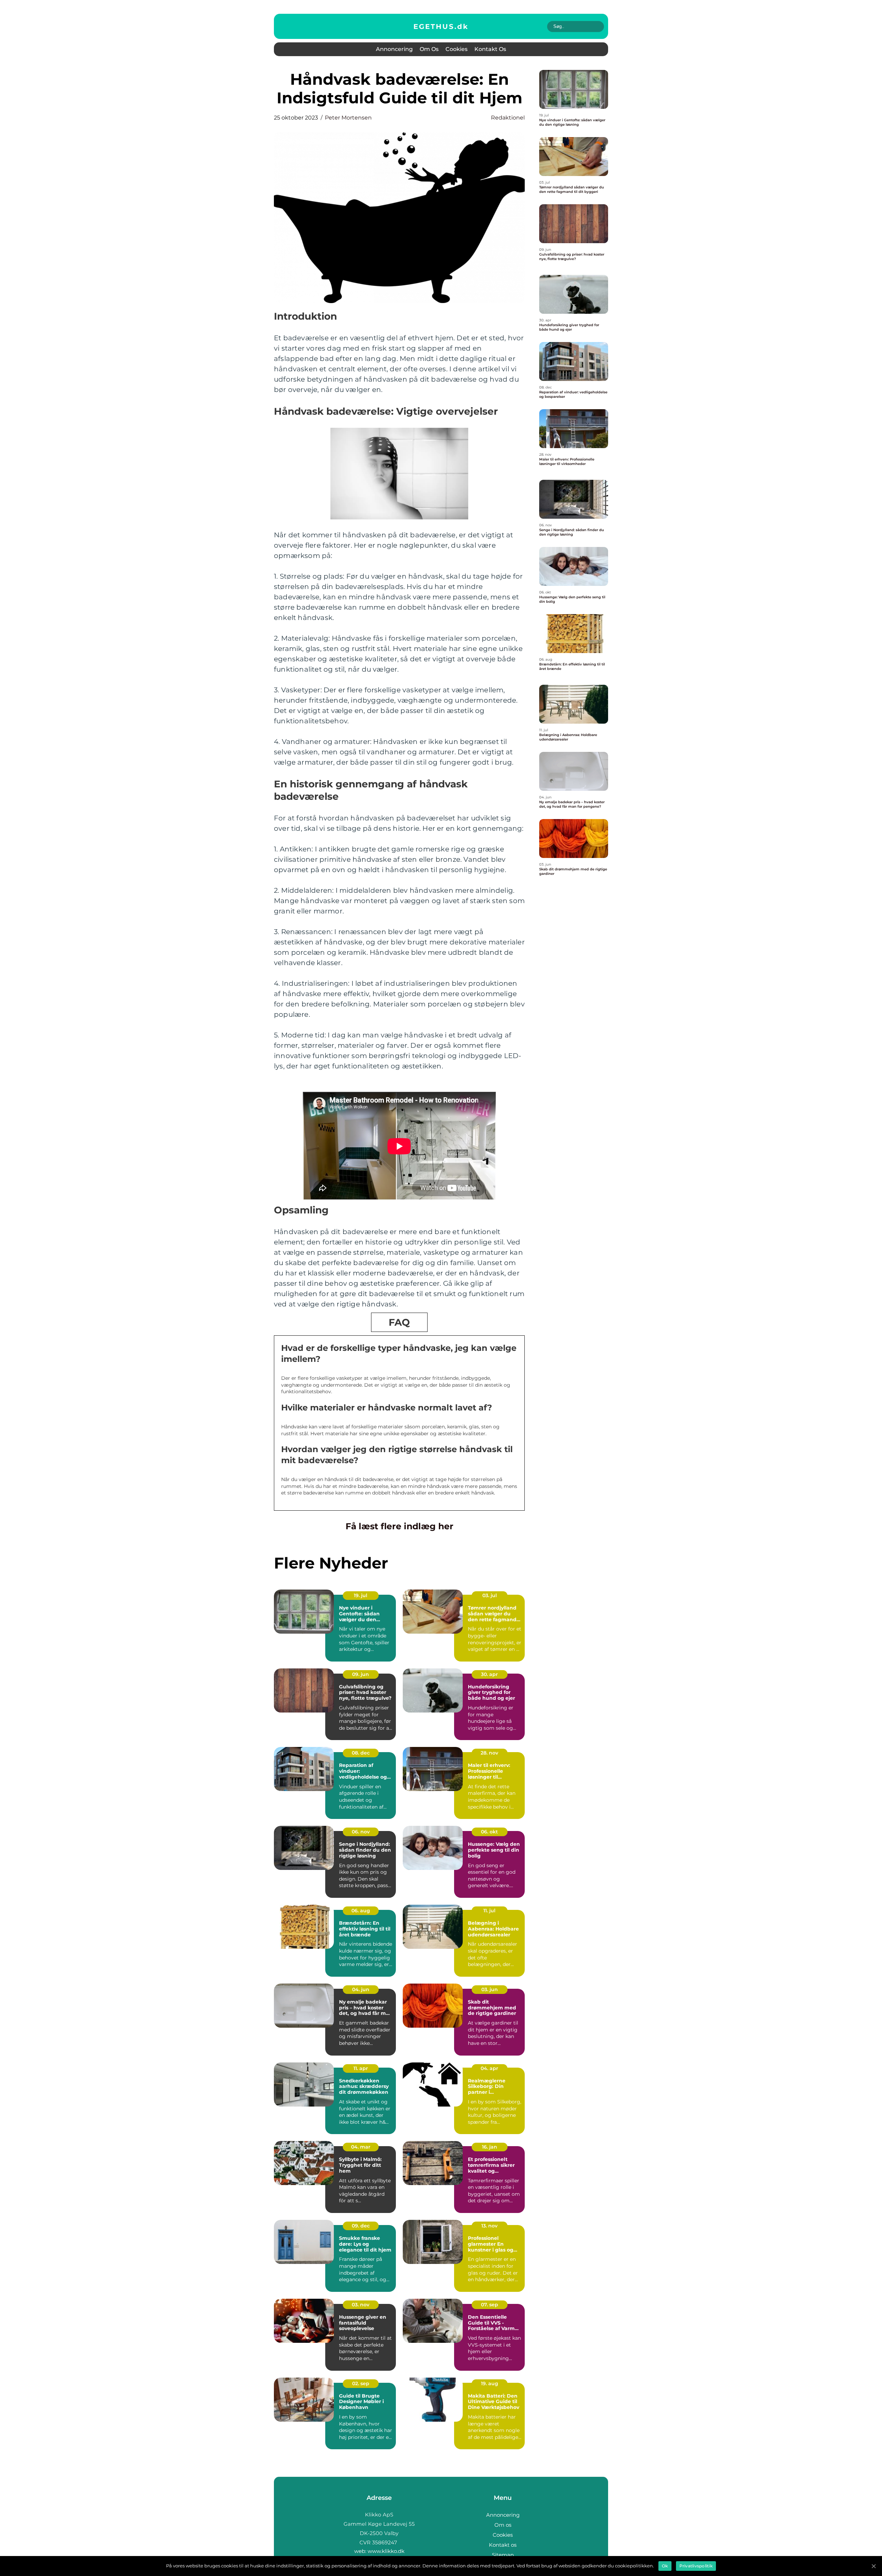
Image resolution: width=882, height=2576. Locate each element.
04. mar (361, 2147)
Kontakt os (490, 49)
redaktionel (508, 118)
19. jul (361, 1595)
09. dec (361, 2226)
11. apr (361, 2068)
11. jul (489, 1911)
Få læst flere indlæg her (399, 1526)
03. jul (490, 1595)
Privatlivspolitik (696, 2566)
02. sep (361, 2383)
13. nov (489, 2226)
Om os (429, 49)
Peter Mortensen (348, 118)
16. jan (490, 2147)
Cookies (457, 49)
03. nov (361, 2305)
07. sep (490, 2305)
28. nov (489, 1753)
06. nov (361, 1832)
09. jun (361, 1674)
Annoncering (394, 49)
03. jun (490, 1989)
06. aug (361, 1911)
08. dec (361, 1753)
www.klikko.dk (386, 2551)
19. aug (490, 2383)
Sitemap (503, 2555)
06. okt (489, 1832)
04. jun (361, 1989)
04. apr (489, 2068)
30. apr (489, 1674)
